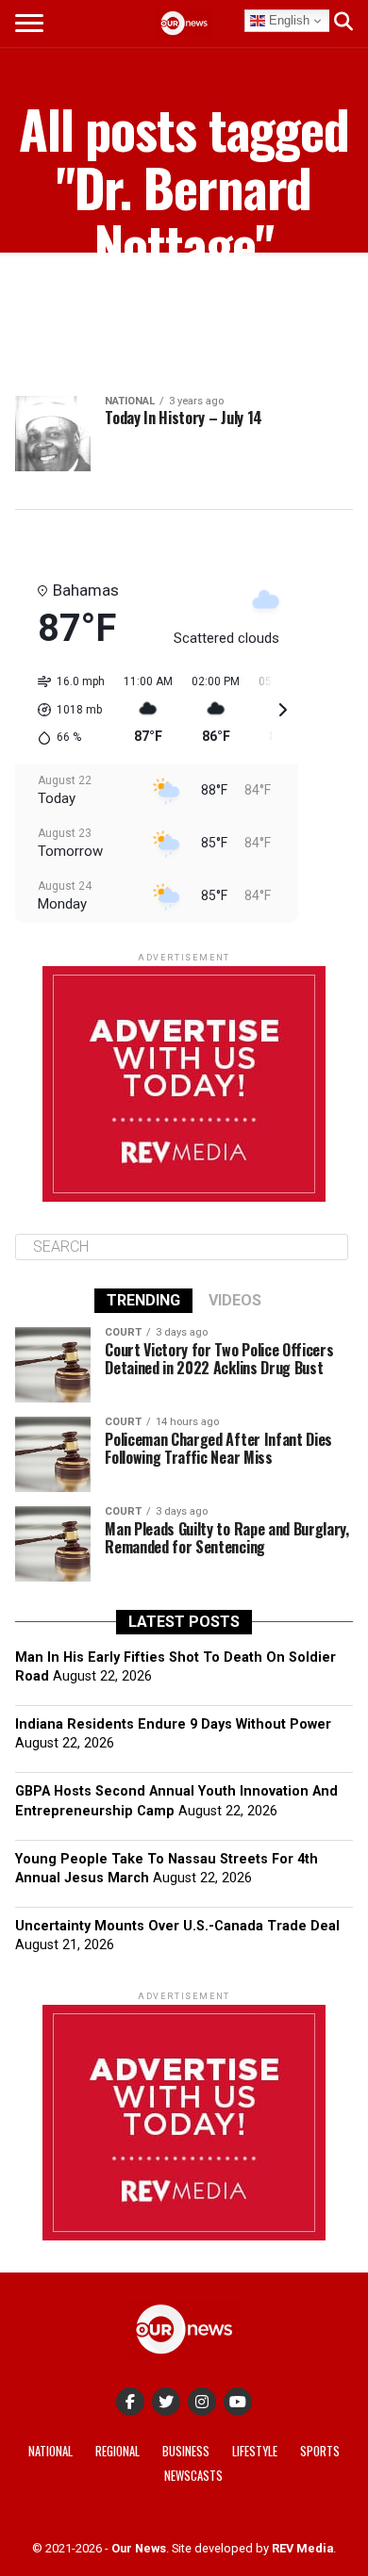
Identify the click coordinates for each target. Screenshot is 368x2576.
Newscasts (193, 2476)
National (50, 2451)
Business (186, 2451)
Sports (320, 2451)
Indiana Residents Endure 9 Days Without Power (173, 1724)
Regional (117, 2451)
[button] (65, 710)
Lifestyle (255, 2451)
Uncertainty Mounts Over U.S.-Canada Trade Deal (177, 1926)
